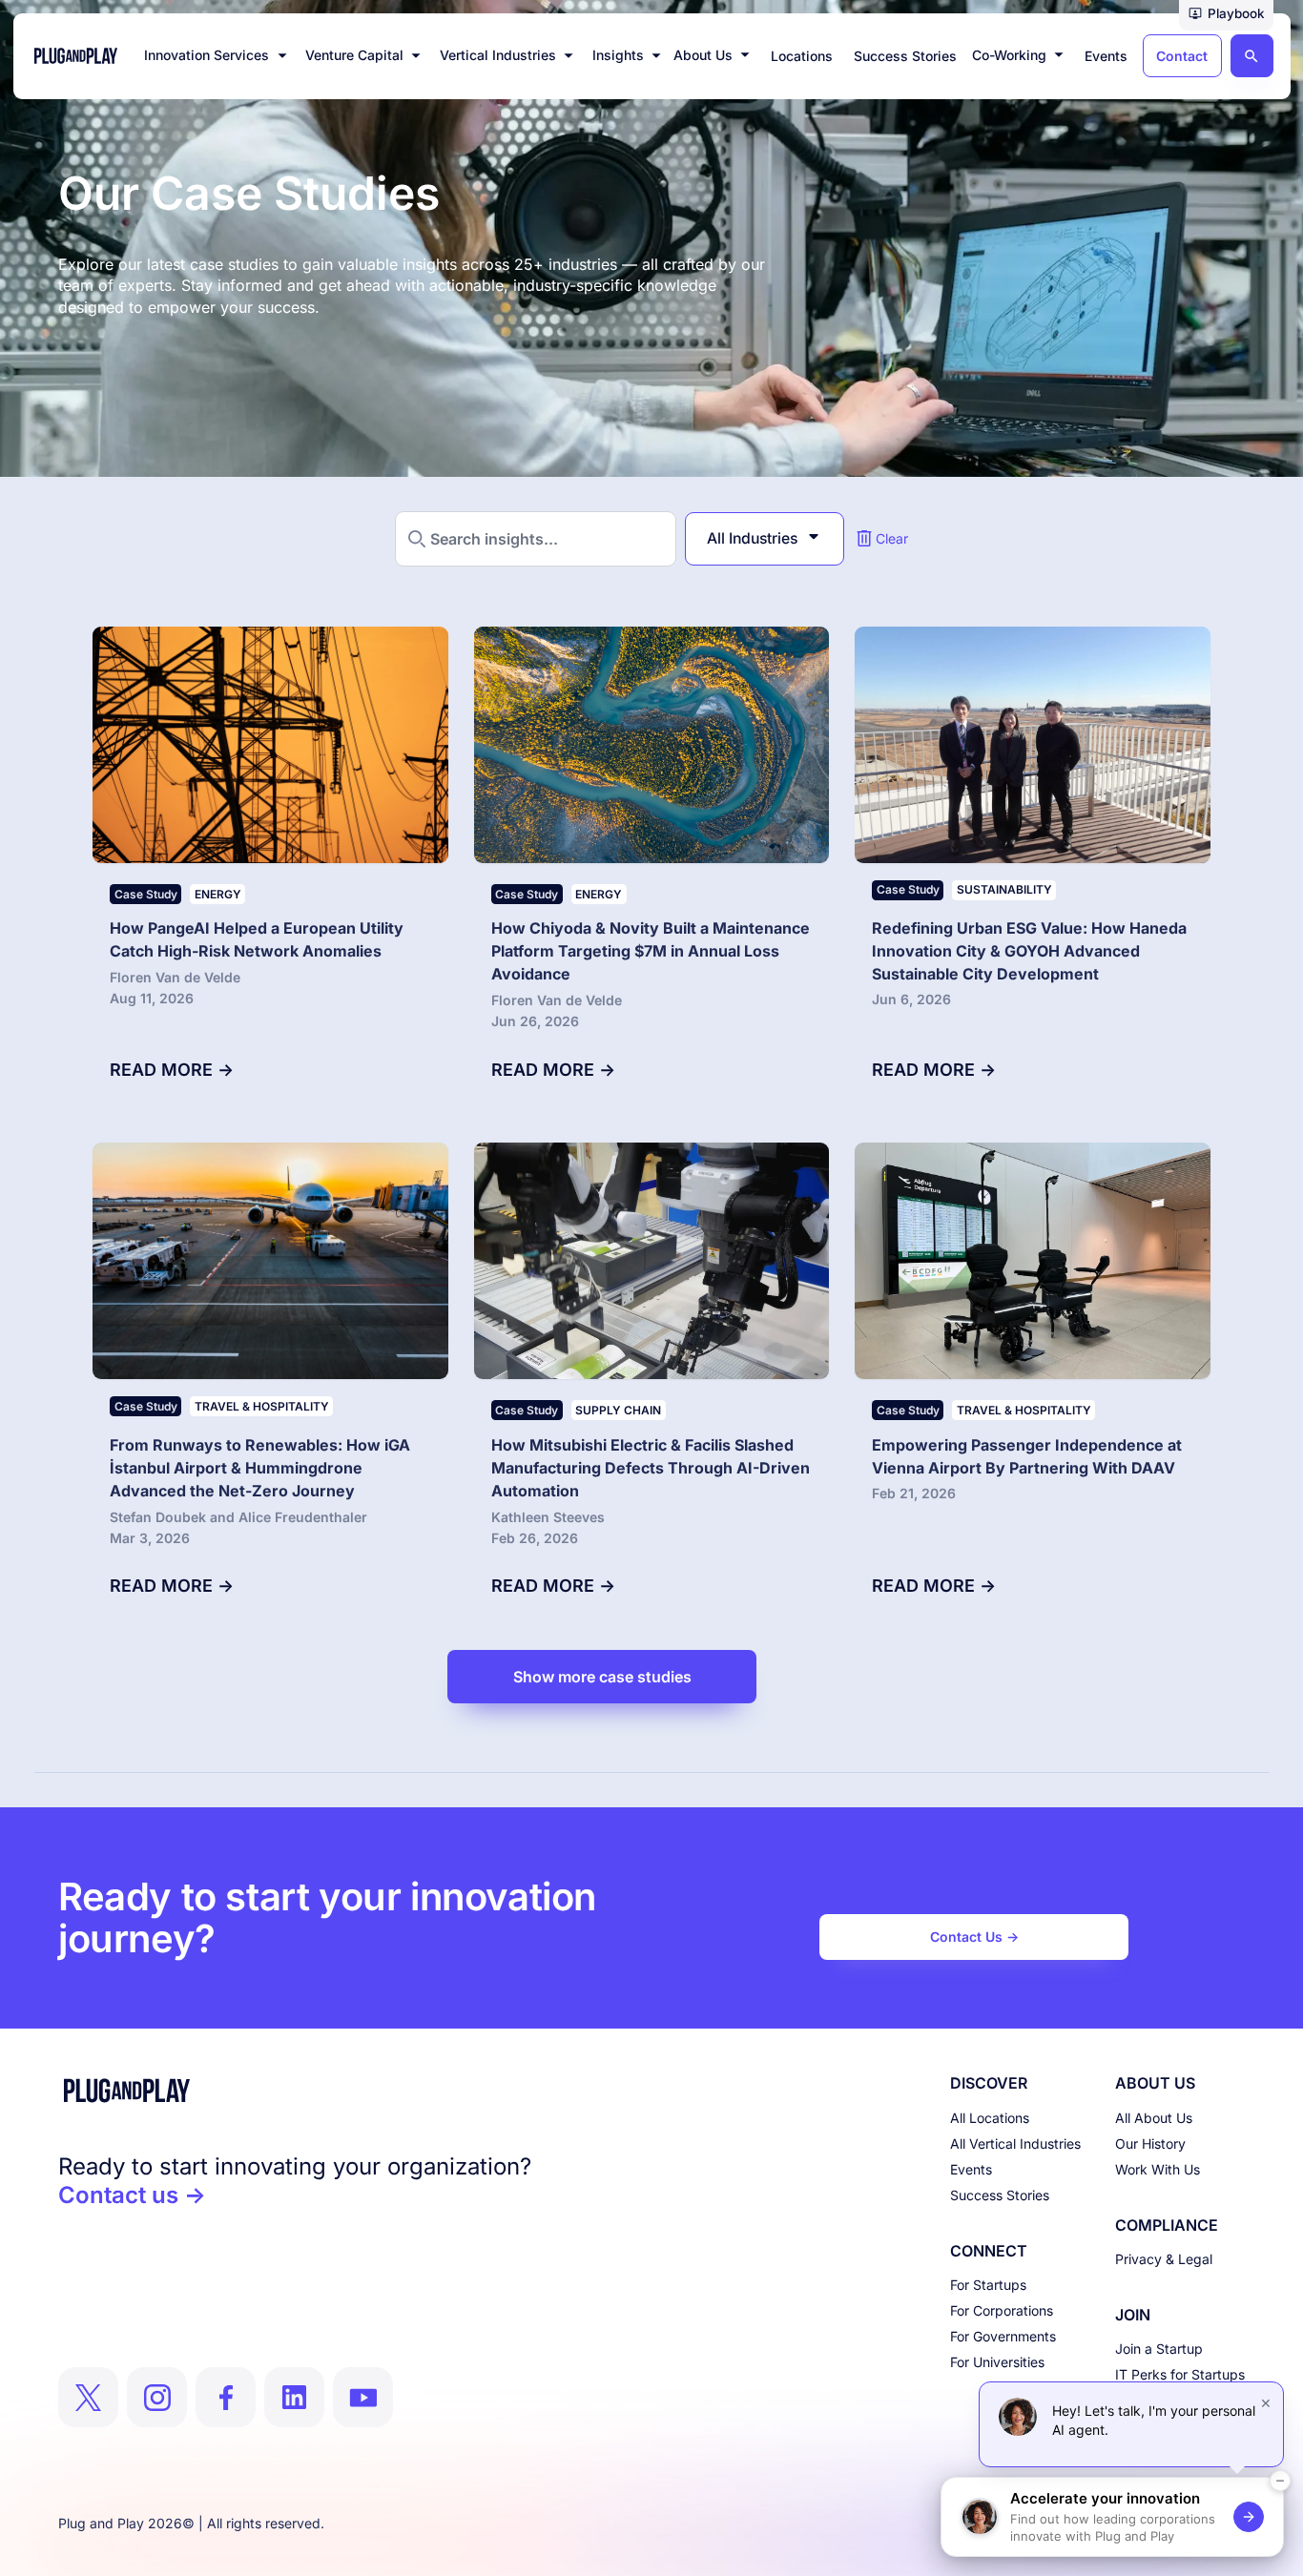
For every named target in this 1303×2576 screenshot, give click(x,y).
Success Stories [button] (905, 56)
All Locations (990, 2118)
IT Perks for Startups (1180, 2374)
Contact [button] (1182, 56)
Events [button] (1106, 56)
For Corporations (1002, 2310)
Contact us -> (132, 2195)
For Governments (1003, 2336)
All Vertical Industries (1015, 2143)
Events (971, 2169)
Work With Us (1158, 2169)
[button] (1226, 15)
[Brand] (295, 2091)
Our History (1150, 2143)
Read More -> (934, 1070)
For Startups (988, 2285)
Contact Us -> (974, 1937)
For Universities (997, 2362)
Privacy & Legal (1164, 2259)
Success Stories (1000, 2195)
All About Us (1154, 2118)
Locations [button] (802, 56)
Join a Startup (1159, 2349)
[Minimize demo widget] (1280, 2481)
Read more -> (172, 1070)
